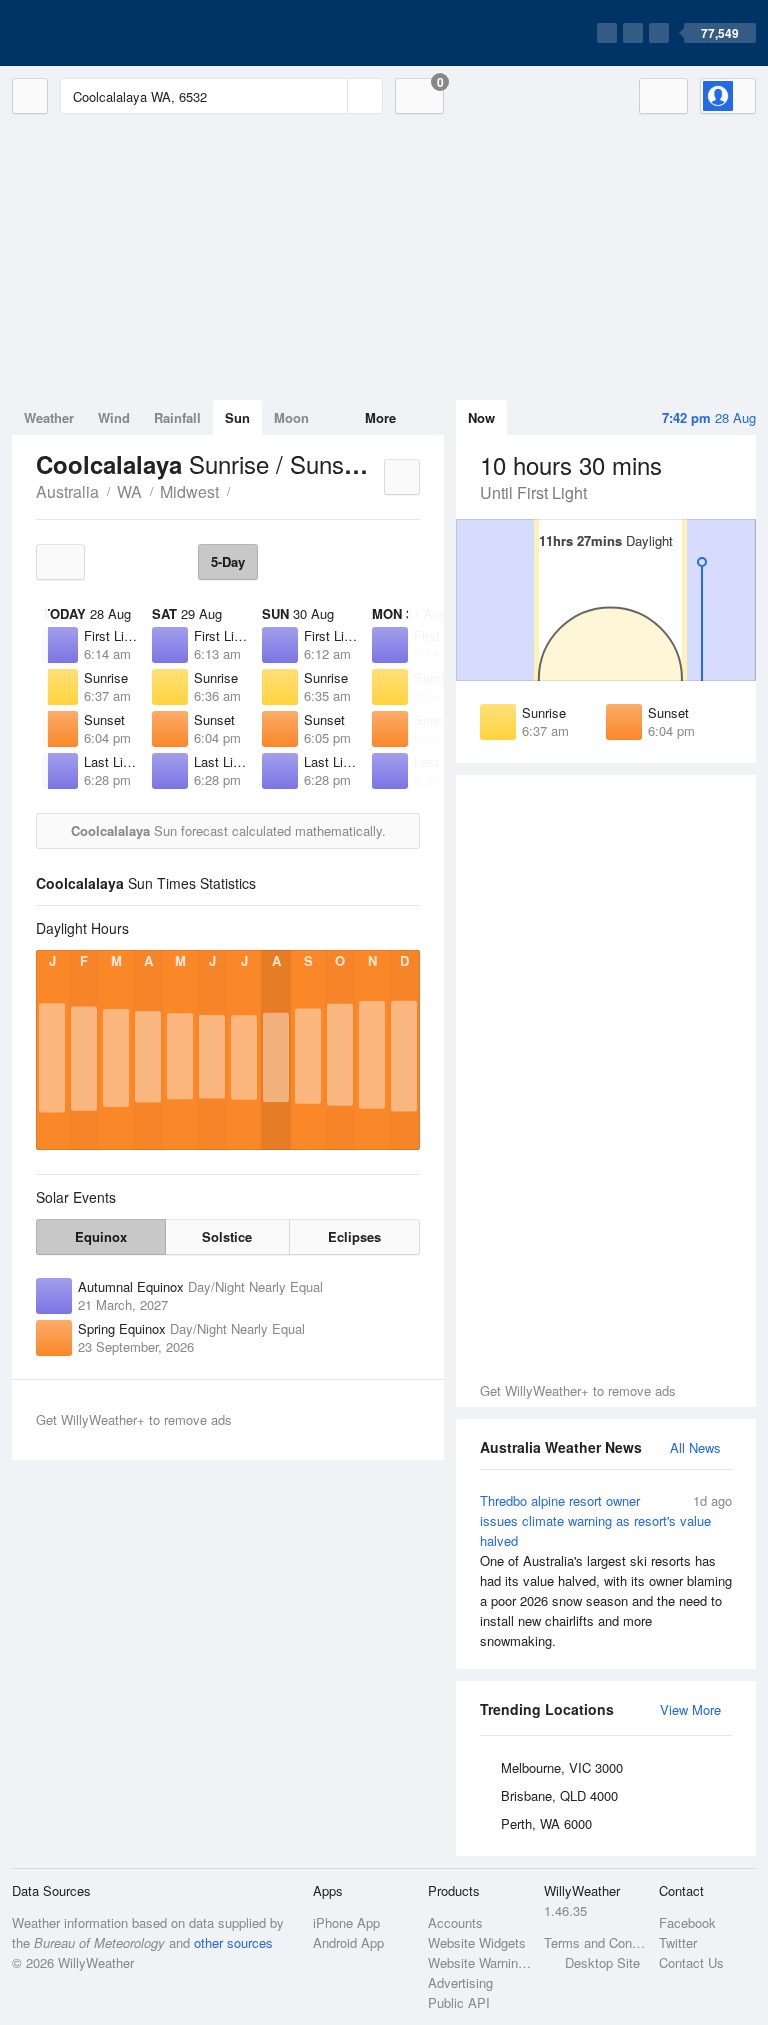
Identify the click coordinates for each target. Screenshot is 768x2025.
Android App (348, 1942)
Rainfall (177, 417)
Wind (114, 417)
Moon (291, 417)
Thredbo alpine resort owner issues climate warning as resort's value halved (606, 1570)
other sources (233, 1942)
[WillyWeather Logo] (106, 33)
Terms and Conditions (595, 1942)
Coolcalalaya (241, 490)
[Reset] (330, 96)
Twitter (678, 1942)
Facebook (687, 1922)
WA (129, 491)
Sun (237, 417)
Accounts (455, 1922)
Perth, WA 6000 (546, 1823)
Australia (67, 491)
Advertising (460, 1982)
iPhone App (346, 1922)
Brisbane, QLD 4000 (559, 1795)
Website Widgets (477, 1942)
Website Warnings (479, 1962)
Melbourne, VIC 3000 (562, 1767)
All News (695, 1447)
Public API (459, 2002)
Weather (49, 417)
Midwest (189, 491)
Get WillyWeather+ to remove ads (578, 1390)
